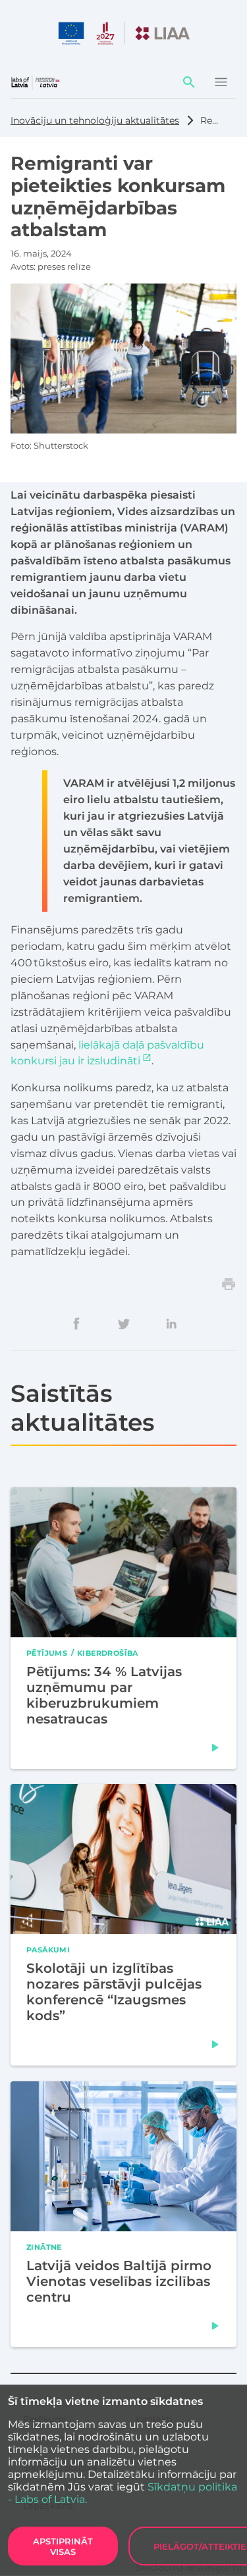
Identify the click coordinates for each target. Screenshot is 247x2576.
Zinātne (44, 2246)
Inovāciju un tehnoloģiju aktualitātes (95, 120)
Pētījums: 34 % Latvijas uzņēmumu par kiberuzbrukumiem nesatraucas (104, 1695)
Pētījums (47, 1652)
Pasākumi (48, 1949)
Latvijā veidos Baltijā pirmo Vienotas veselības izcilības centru (119, 2281)
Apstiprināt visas (63, 2546)
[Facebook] (76, 1324)
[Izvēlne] (221, 82)
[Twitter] (124, 1324)
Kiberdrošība (108, 1652)
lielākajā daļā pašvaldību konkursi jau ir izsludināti (107, 1053)
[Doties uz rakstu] (215, 1747)
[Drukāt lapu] (229, 1284)
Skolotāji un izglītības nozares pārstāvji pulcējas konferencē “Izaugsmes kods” (114, 1992)
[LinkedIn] (171, 1324)
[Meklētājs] (189, 82)
